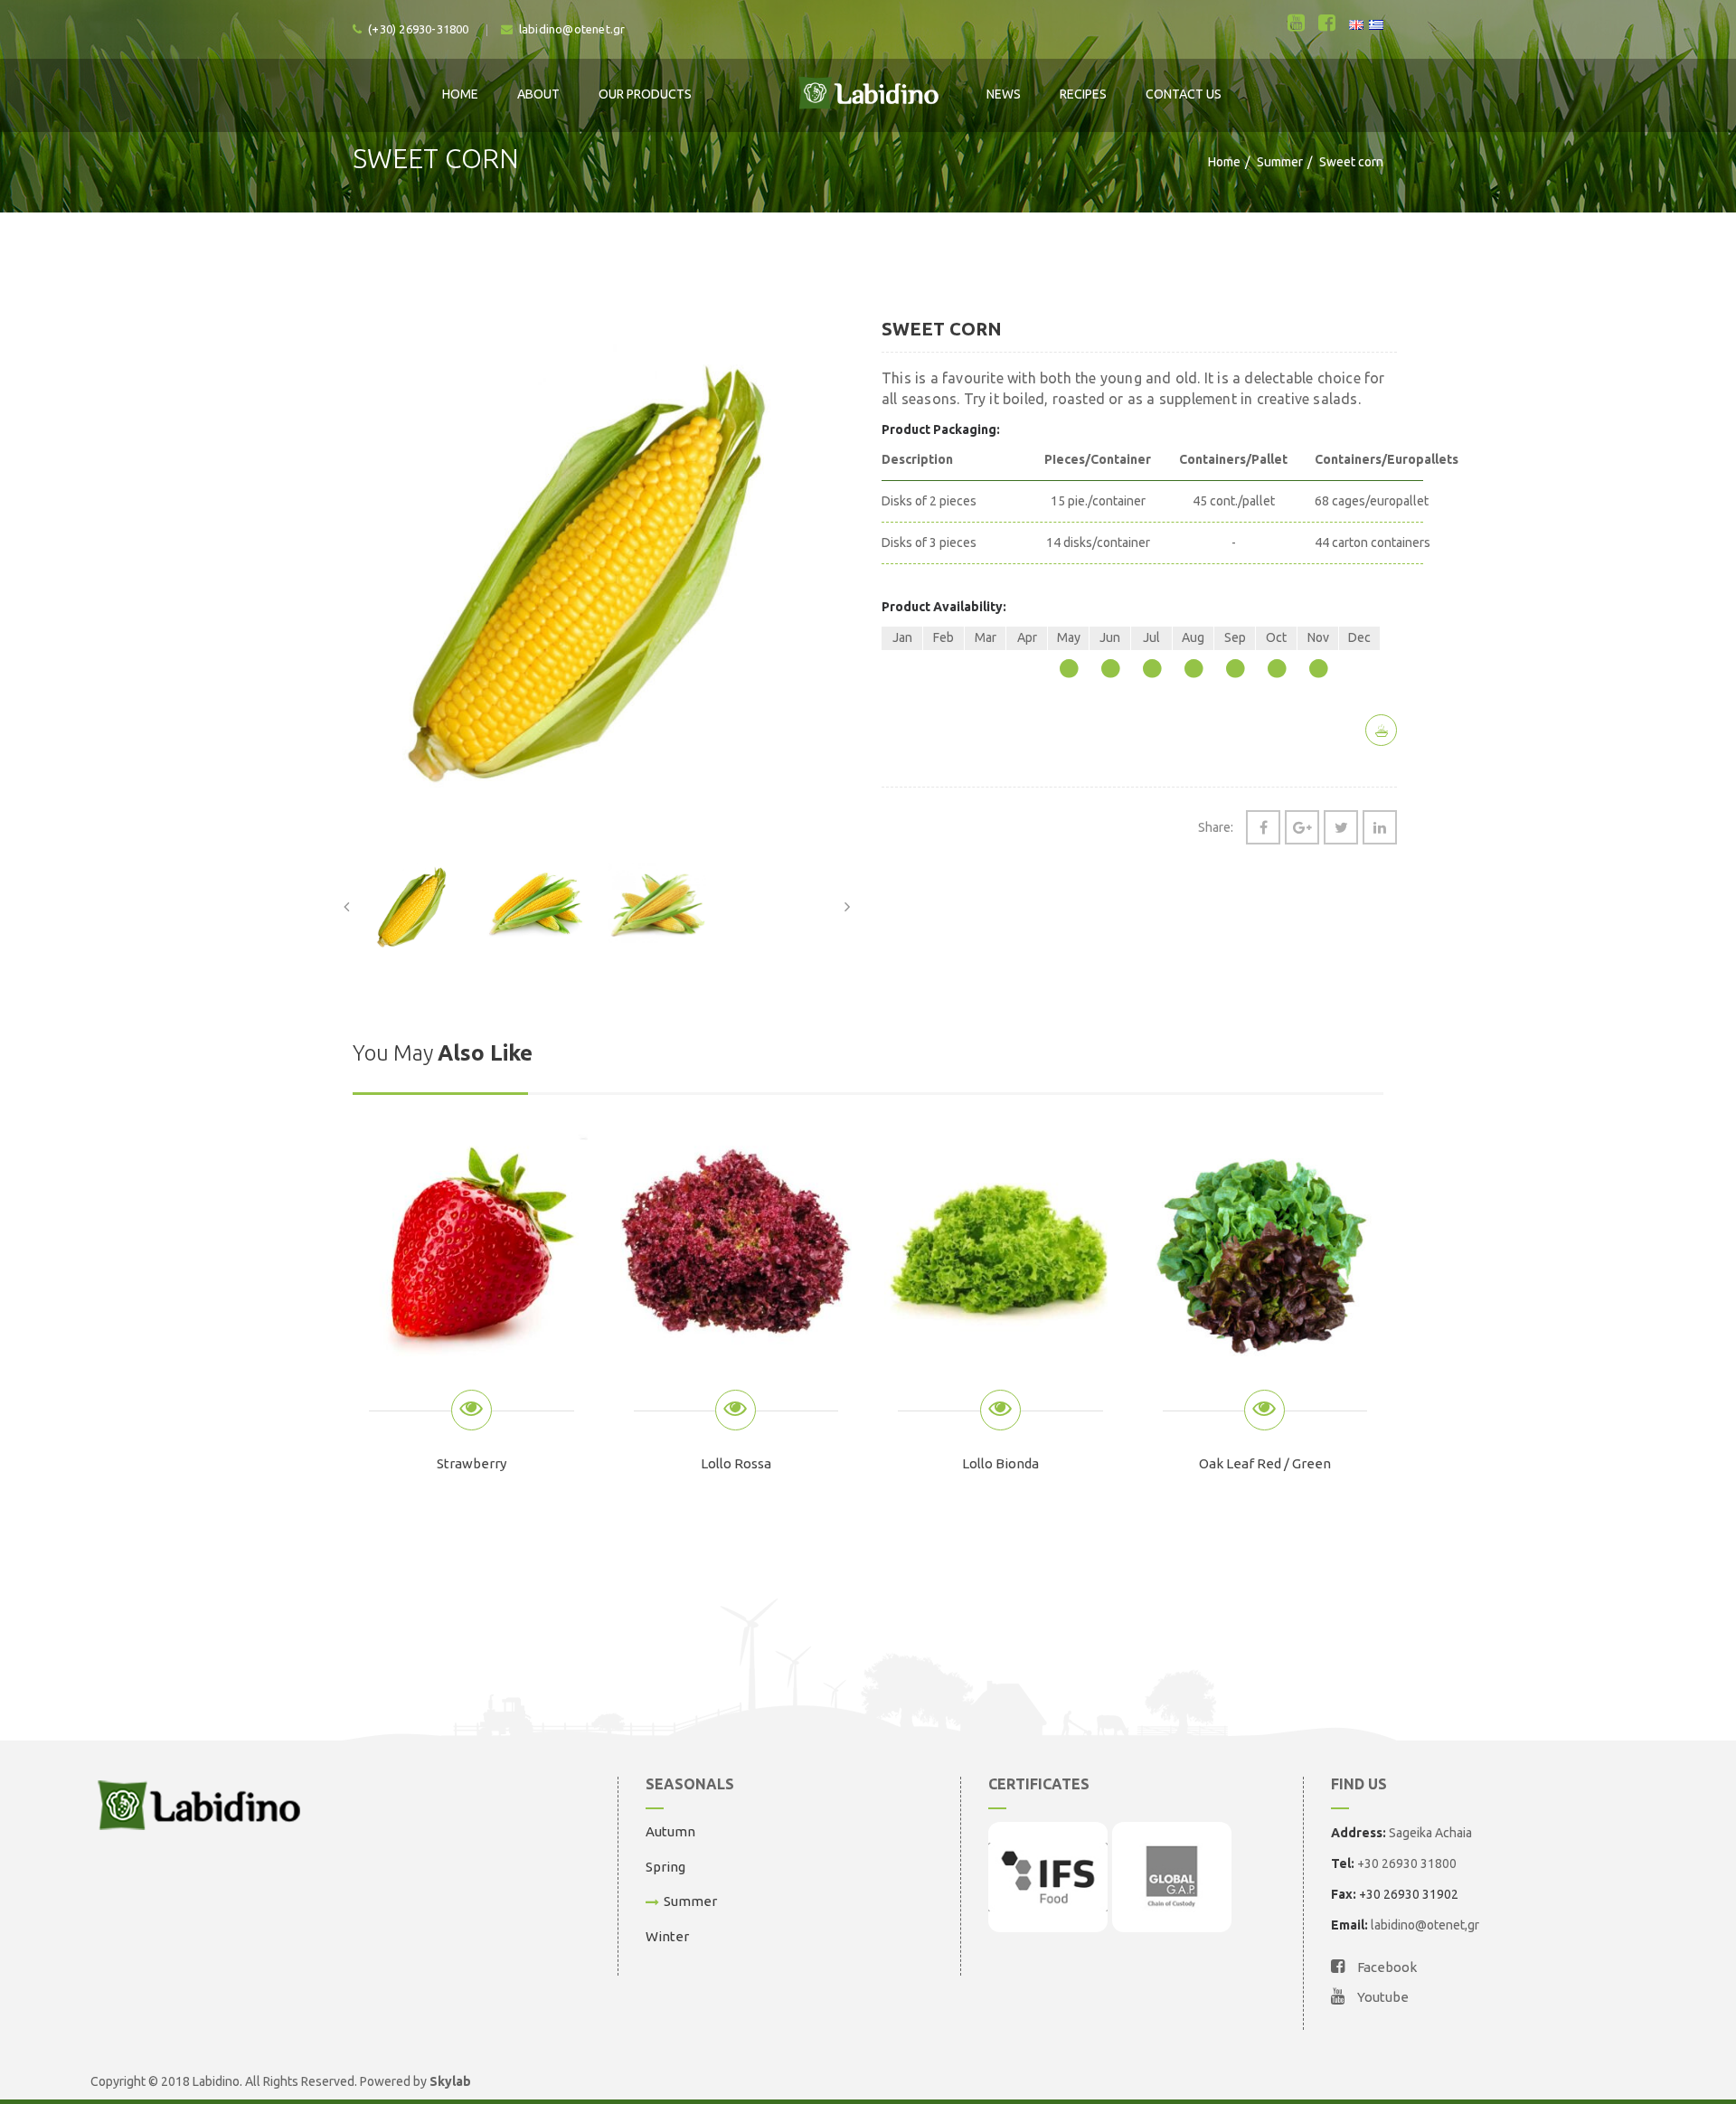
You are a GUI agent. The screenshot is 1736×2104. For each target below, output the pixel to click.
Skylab (450, 2081)
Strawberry (472, 1463)
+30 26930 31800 (1407, 1863)
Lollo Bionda (1000, 1463)
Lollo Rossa (736, 1463)
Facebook (1386, 1967)
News (1004, 94)
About (538, 94)
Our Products (645, 94)
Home (460, 94)
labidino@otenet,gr (1425, 1925)
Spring (665, 1867)
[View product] (472, 1410)
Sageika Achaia (1430, 1833)
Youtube (1382, 1997)
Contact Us (1184, 94)
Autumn (670, 1831)
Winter (667, 1936)
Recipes (1083, 94)
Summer (1280, 162)
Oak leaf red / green (1265, 1463)
